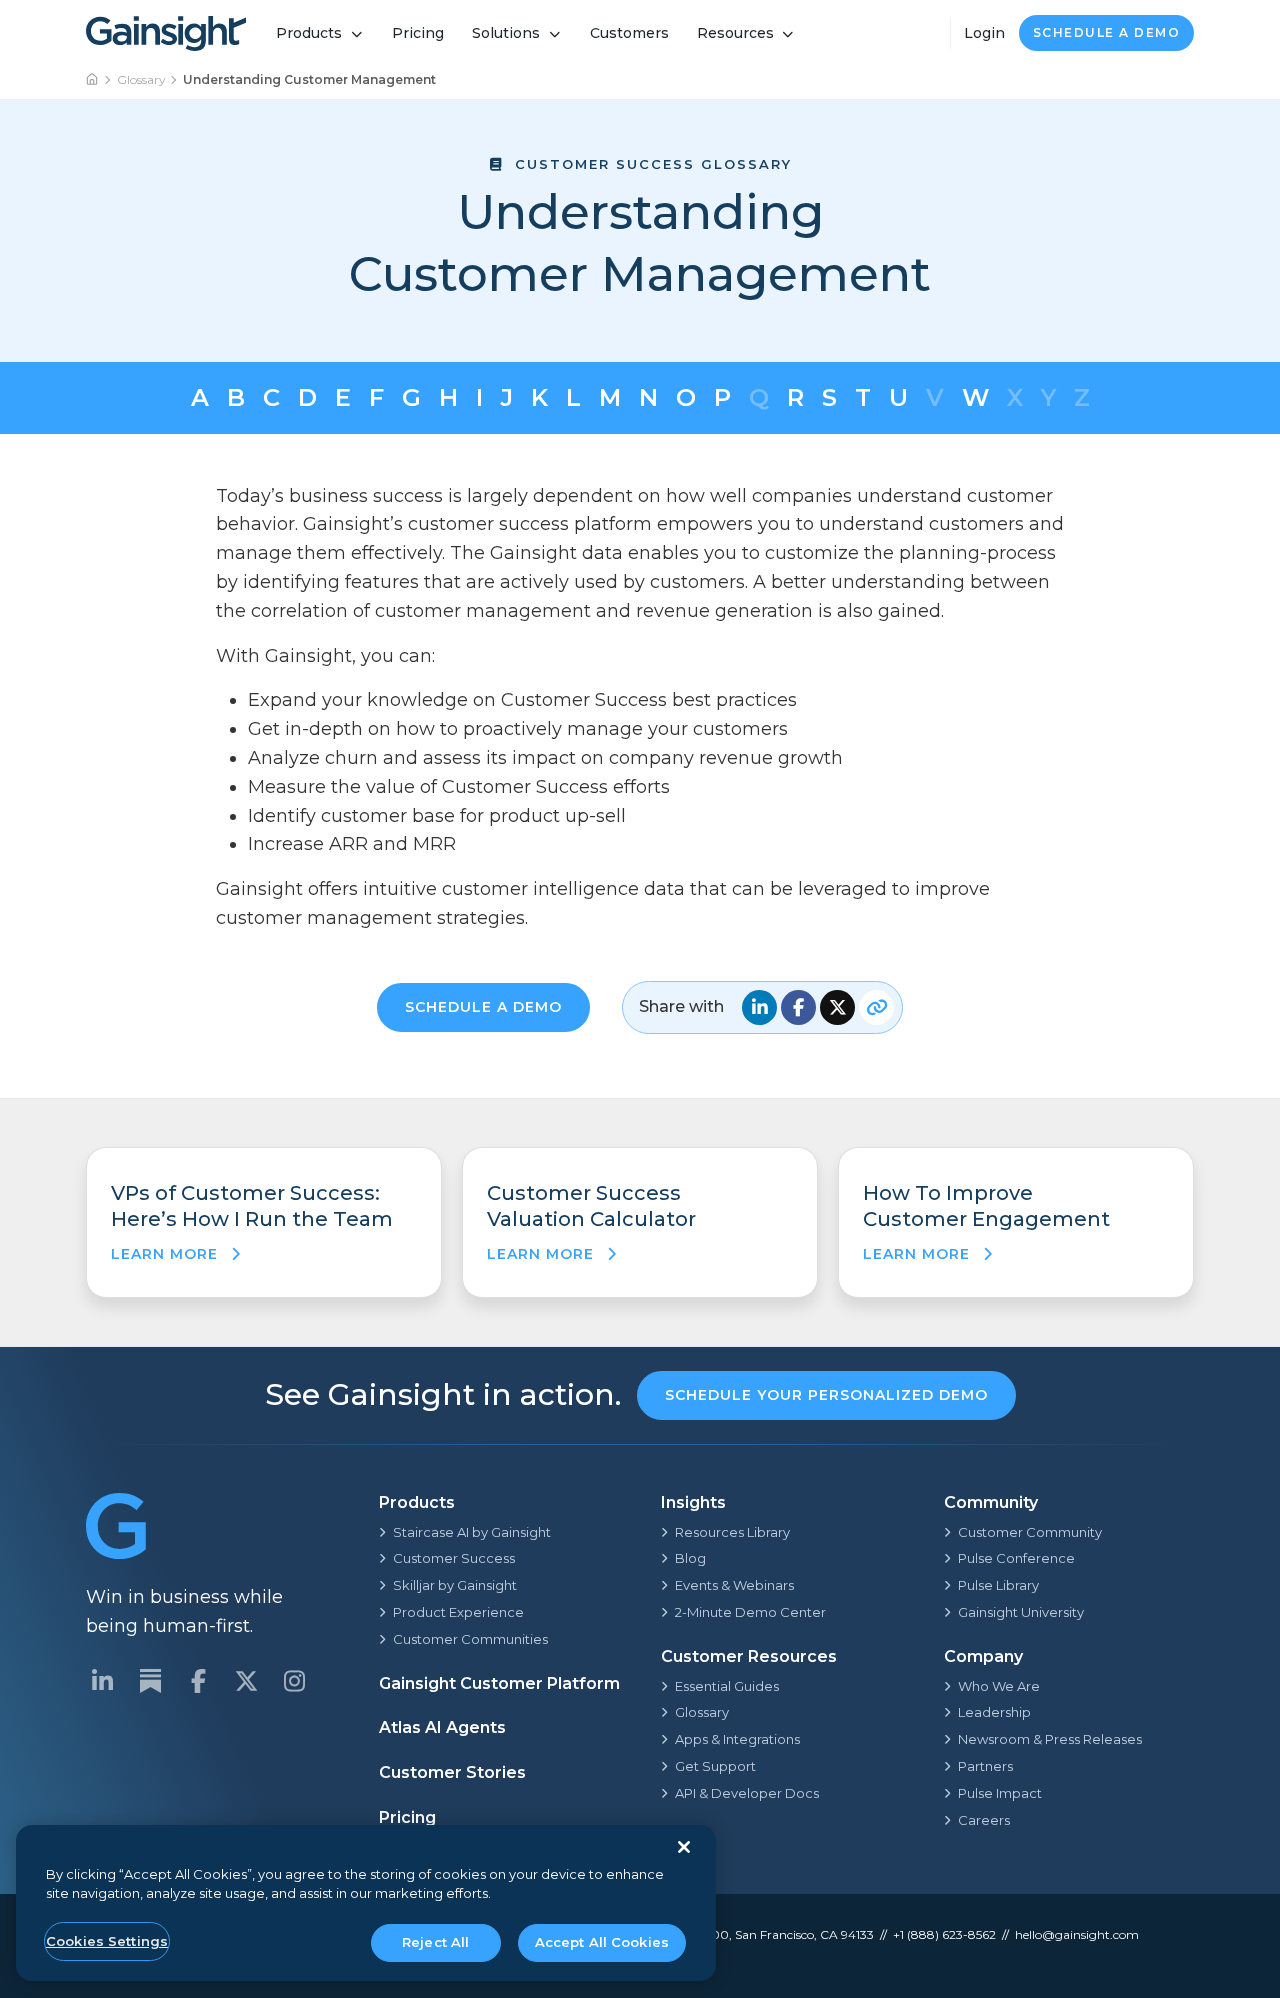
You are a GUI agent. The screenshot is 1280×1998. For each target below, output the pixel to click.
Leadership (994, 1712)
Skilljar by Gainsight (455, 1585)
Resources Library (732, 1532)
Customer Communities (470, 1639)
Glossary (141, 79)
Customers (629, 33)
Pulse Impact (1000, 1793)
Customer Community (1030, 1532)
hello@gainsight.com (1077, 1934)
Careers (984, 1820)
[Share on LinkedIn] (759, 1007)
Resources (735, 33)
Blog (690, 1558)
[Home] (93, 80)
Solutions (506, 33)
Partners (985, 1766)
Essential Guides (727, 1686)
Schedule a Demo (1107, 32)
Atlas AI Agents (442, 1727)
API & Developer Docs (747, 1793)
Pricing (418, 33)
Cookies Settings (107, 1941)
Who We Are (999, 1686)
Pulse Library (998, 1585)
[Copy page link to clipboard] (876, 1007)
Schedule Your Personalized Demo (826, 1395)
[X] (246, 1681)
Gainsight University (1021, 1612)
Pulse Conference (1016, 1558)
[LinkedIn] (102, 1681)
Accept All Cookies (602, 1942)
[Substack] (150, 1681)
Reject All (435, 1942)
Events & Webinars (734, 1585)
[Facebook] (198, 1681)
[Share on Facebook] (798, 1007)
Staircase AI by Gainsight (472, 1532)
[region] (366, 1903)
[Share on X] (837, 1007)
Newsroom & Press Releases (1050, 1739)
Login (984, 33)
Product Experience (458, 1612)
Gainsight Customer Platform (499, 1683)
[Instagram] (294, 1681)
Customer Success (454, 1558)
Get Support (715, 1766)
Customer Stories (452, 1772)
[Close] (684, 1847)
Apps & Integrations (737, 1739)
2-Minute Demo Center (750, 1612)
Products (309, 33)
